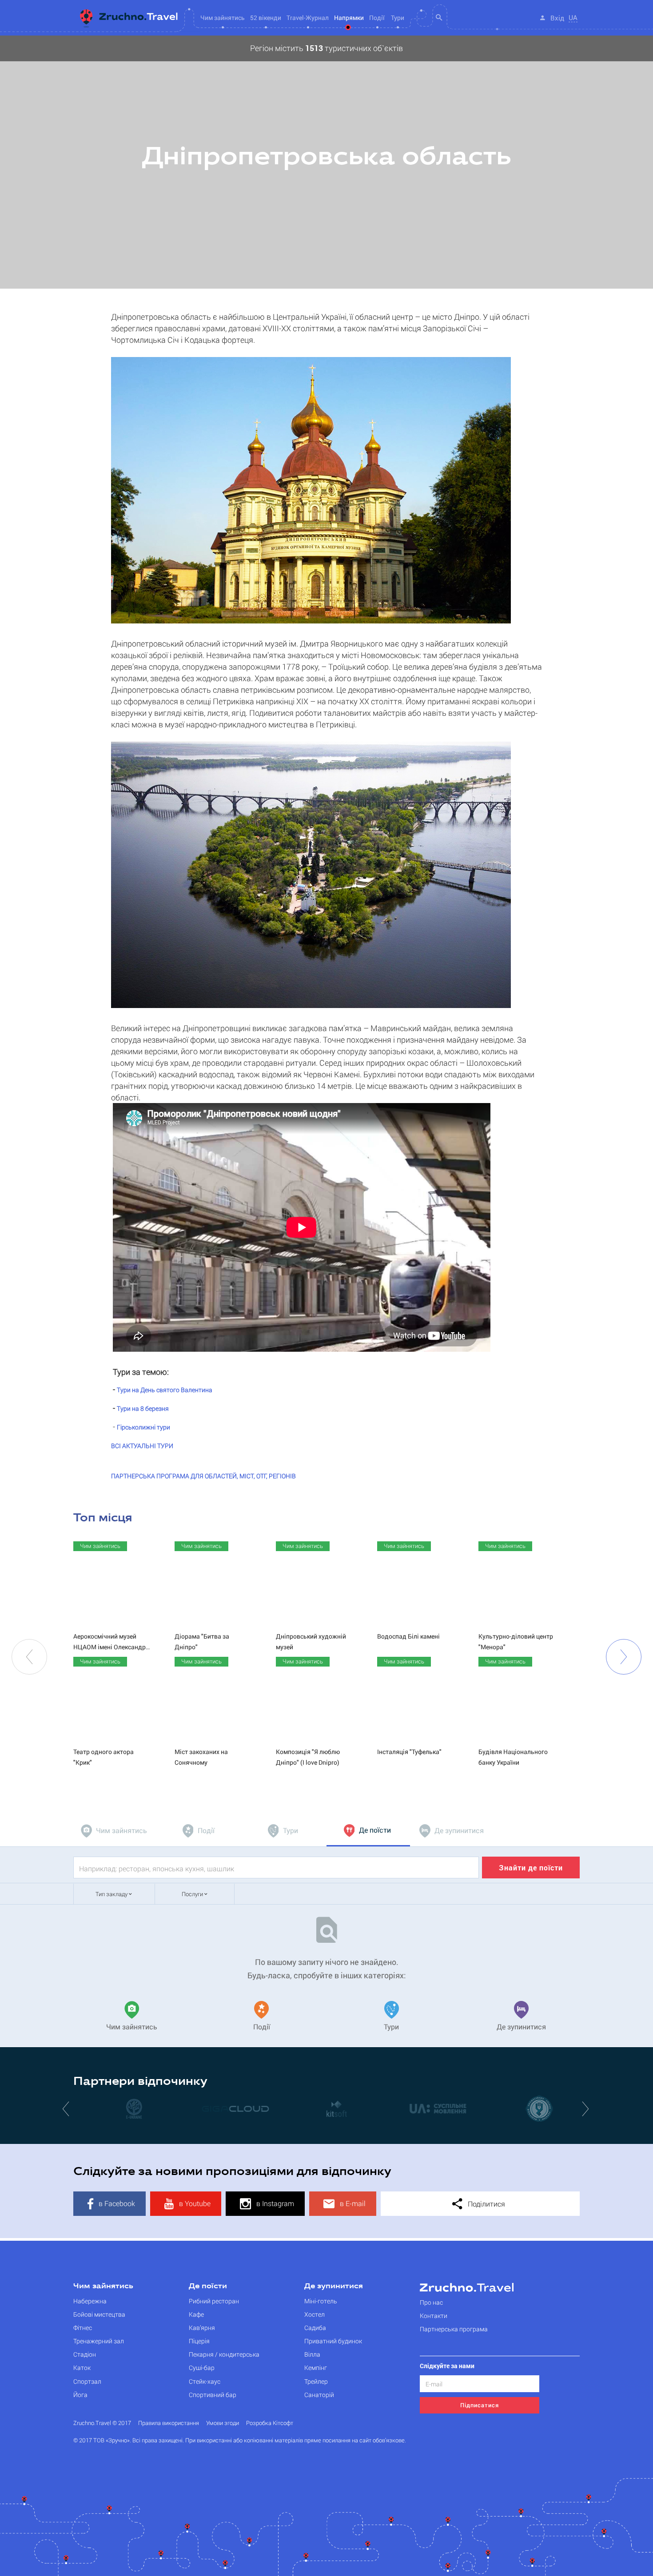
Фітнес (83, 2328)
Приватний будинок (333, 2341)
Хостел (315, 2314)
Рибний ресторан (214, 2301)
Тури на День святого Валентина (165, 1390)
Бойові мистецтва (99, 2314)
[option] (326, 162)
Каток (82, 2368)
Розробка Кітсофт (270, 2423)
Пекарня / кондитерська (224, 2354)
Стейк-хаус (205, 2381)
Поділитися (486, 2204)
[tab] (115, 1831)
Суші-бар (202, 2368)
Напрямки (349, 18)
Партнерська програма (454, 2329)
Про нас (431, 2302)
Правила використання (169, 2423)
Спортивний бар (213, 2395)
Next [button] (624, 1657)
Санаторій (319, 2395)
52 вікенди (266, 18)
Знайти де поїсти (531, 1868)
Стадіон (85, 2354)
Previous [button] (29, 1657)
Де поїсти (208, 2286)
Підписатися (480, 2405)
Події (377, 18)
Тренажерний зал (99, 2341)
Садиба (315, 2328)
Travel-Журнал (308, 18)
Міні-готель (321, 2301)
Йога (80, 2395)
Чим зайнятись (103, 2286)
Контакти (434, 2316)
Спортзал (87, 2381)
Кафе (196, 2314)
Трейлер (316, 2381)
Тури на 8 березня (143, 1408)
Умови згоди (223, 2423)
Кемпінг (316, 2368)
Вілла (312, 2354)
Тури (398, 18)
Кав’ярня (202, 2328)
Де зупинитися (334, 2286)
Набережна (90, 2301)
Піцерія (199, 2341)
